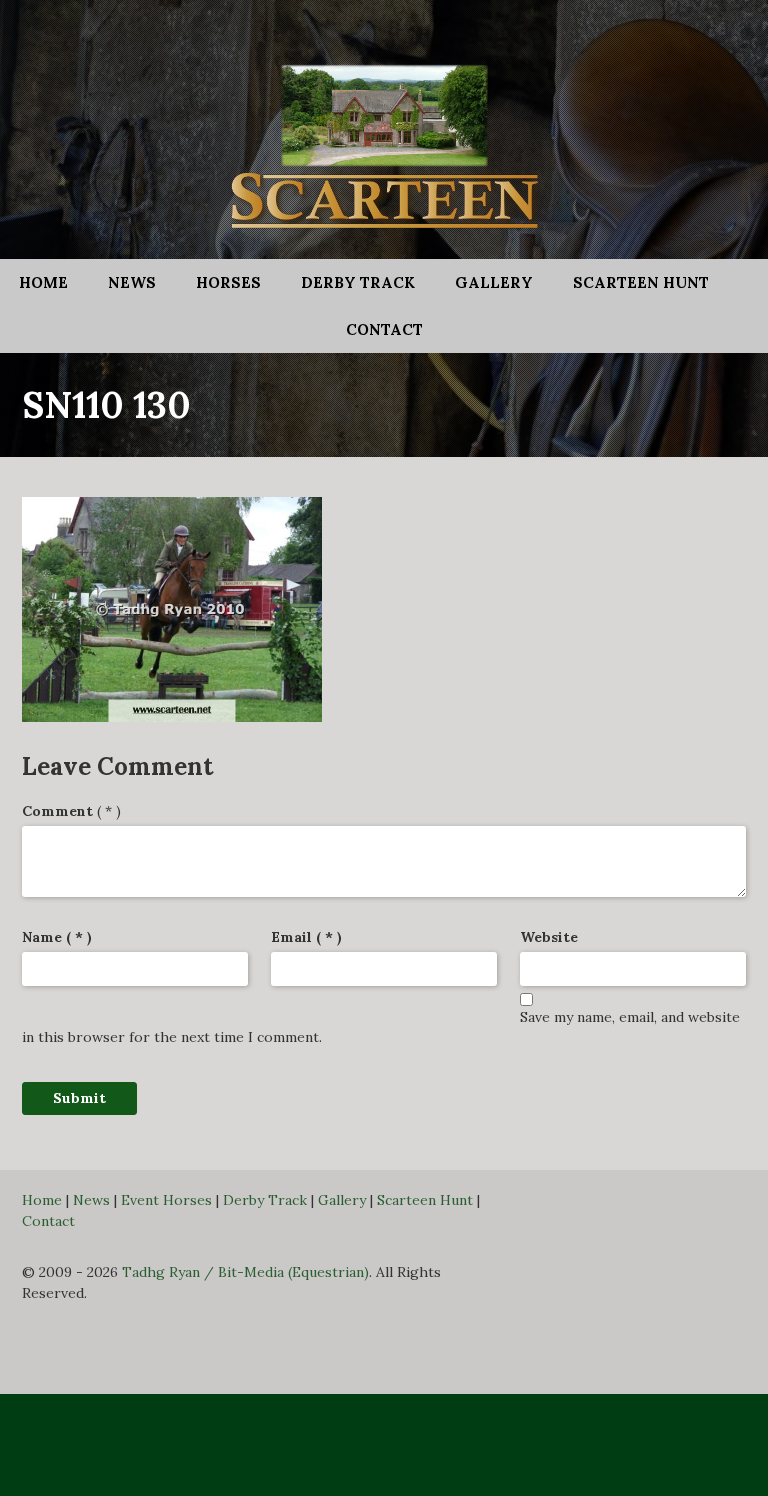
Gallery (494, 282)
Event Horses (166, 1200)
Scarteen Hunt (641, 282)
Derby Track (358, 282)
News (132, 282)
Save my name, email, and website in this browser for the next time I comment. (381, 1027)
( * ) (71, 811)
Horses (228, 282)
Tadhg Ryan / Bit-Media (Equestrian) (245, 1272)
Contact (384, 329)
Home (43, 282)
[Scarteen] (384, 138)
